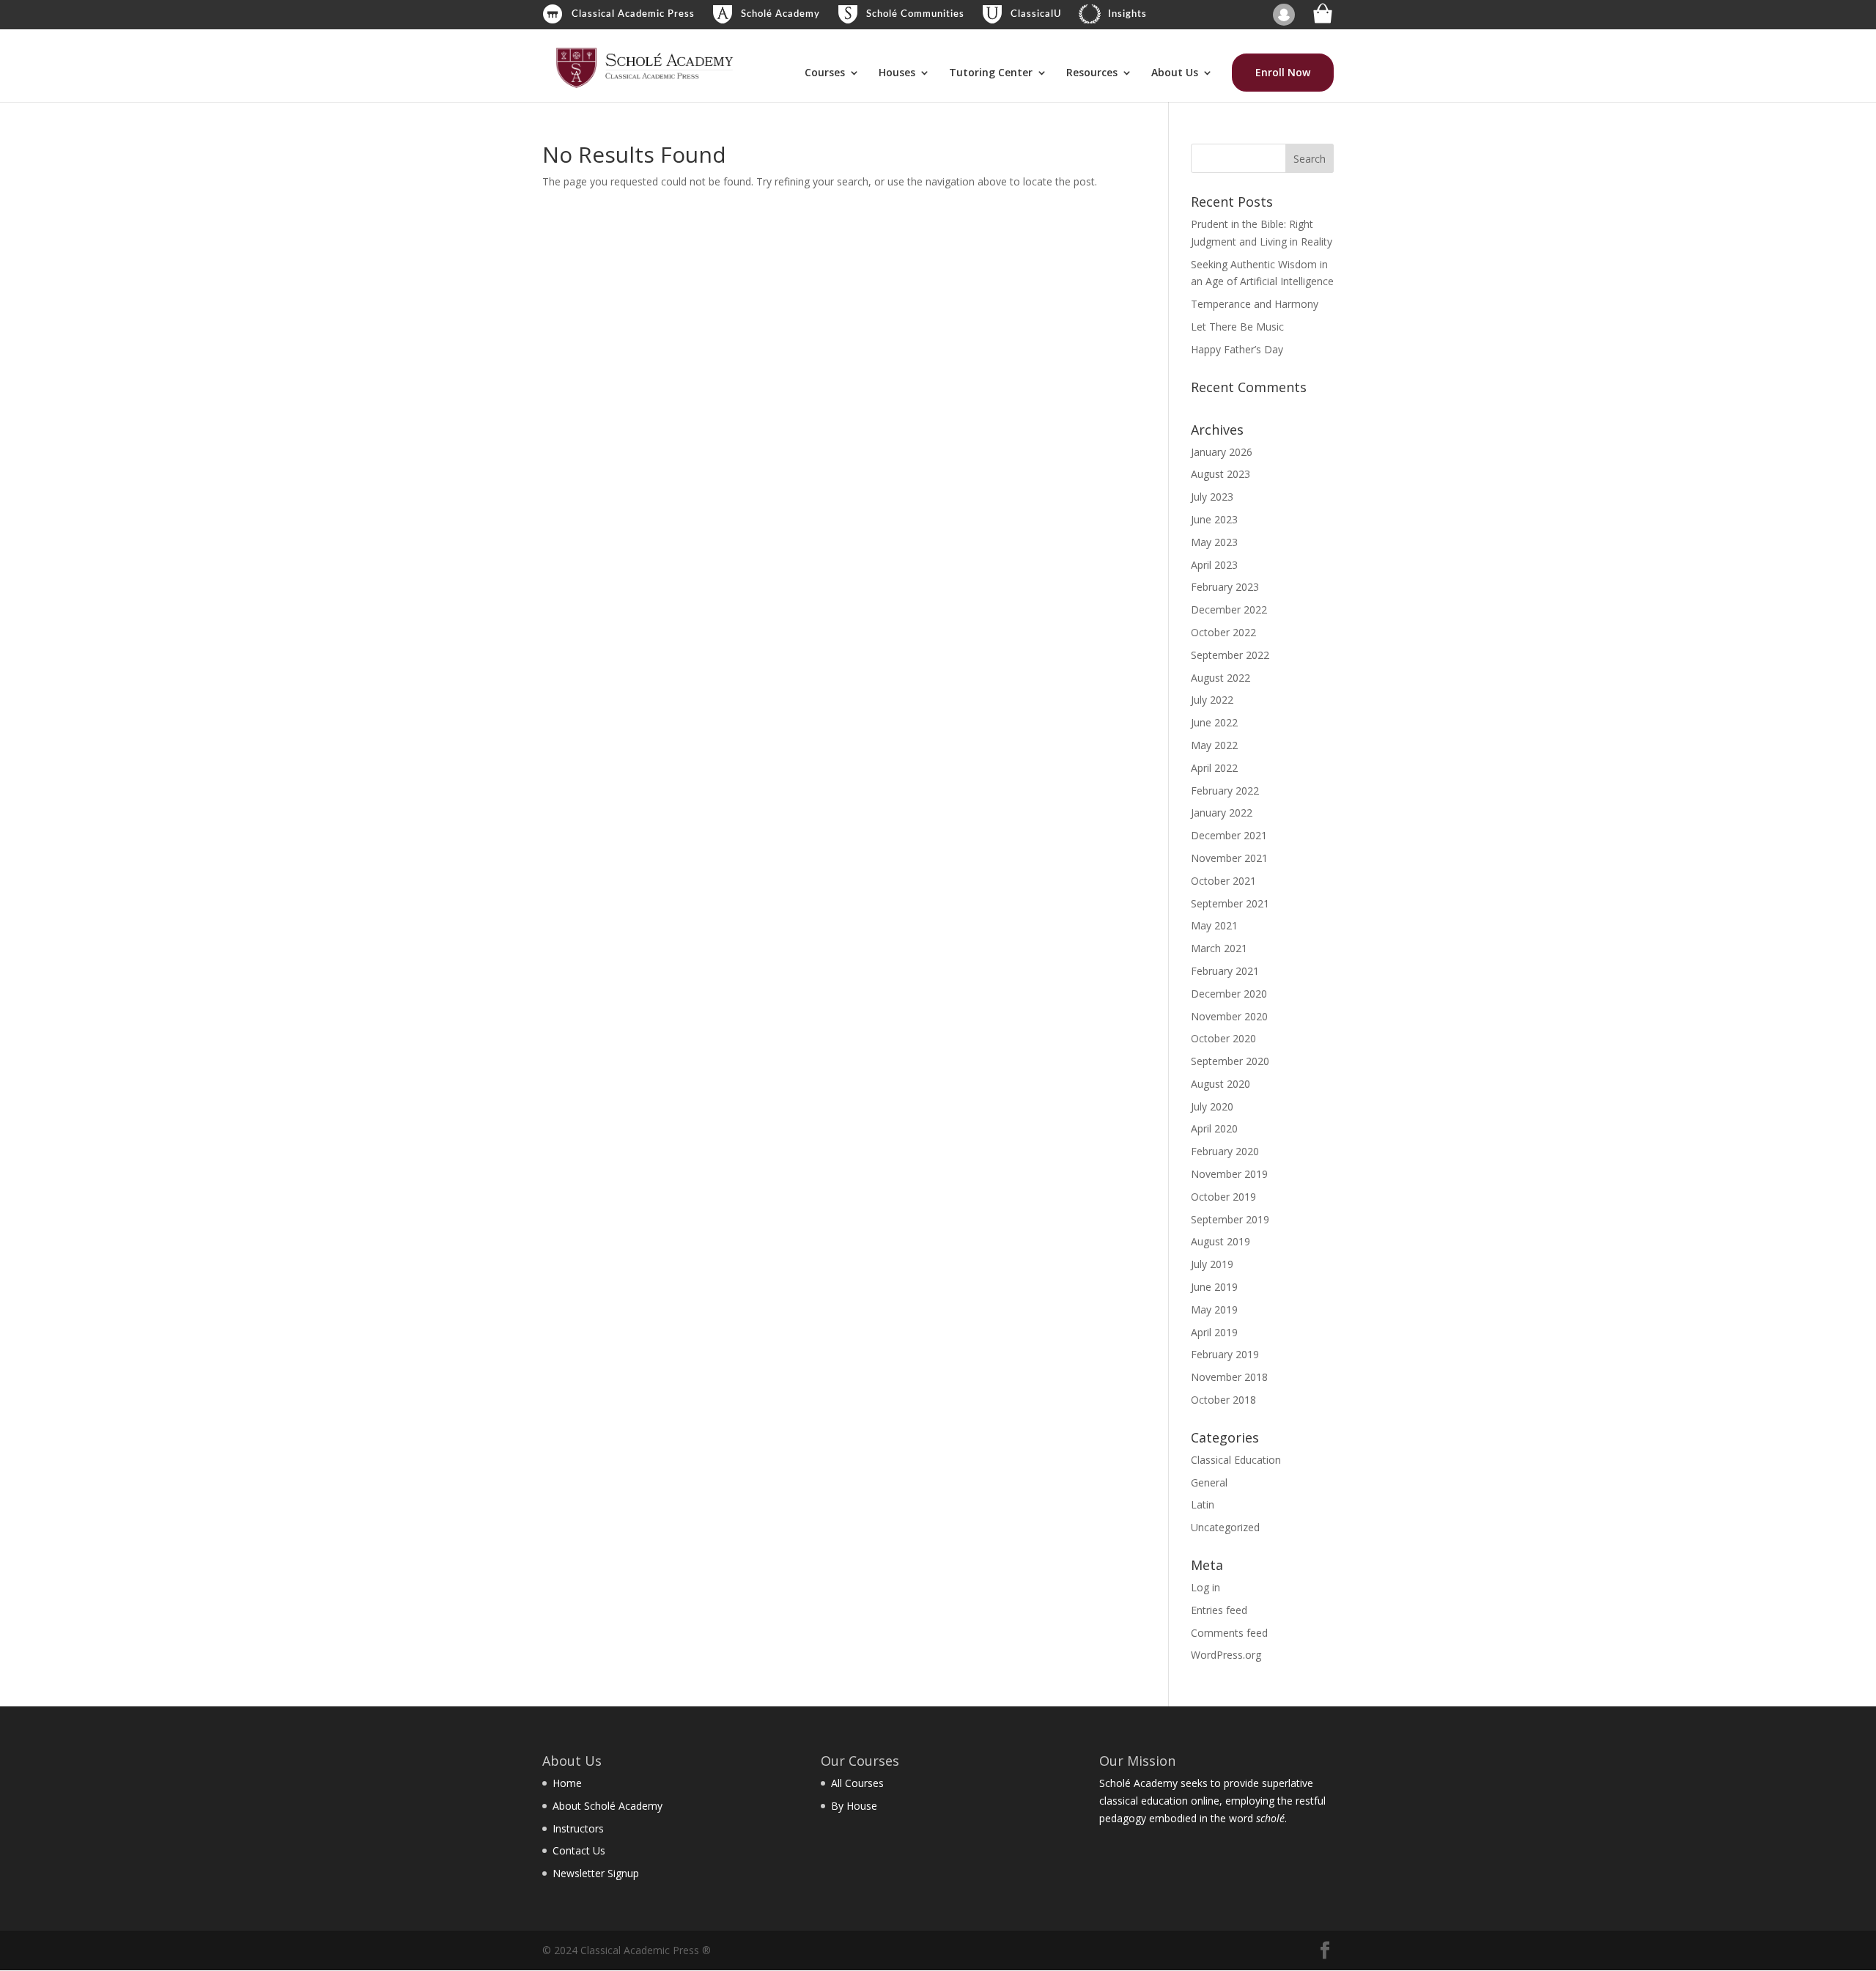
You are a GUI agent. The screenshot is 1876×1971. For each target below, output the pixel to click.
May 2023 (1214, 542)
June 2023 (1214, 519)
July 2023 (1212, 497)
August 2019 (1220, 1241)
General (1209, 1482)
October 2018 (1223, 1400)
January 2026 (1222, 452)
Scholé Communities (915, 14)
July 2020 (1212, 1106)
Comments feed (1229, 1633)
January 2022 (1222, 813)
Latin (1203, 1504)
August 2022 (1220, 678)
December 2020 (1229, 994)
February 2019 (1225, 1354)
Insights (1127, 14)
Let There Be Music (1237, 327)
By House (854, 1806)
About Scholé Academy (608, 1806)
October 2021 (1223, 881)
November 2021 (1229, 858)
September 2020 (1230, 1061)
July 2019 (1212, 1264)
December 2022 (1229, 609)
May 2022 (1214, 745)
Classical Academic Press (633, 14)
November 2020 (1229, 1016)
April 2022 (1214, 768)
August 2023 (1220, 474)
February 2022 (1225, 791)
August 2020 (1220, 1084)
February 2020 (1225, 1151)
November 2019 (1229, 1174)
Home (567, 1783)
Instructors (578, 1828)
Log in (1205, 1587)
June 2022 (1214, 722)
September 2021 (1230, 903)
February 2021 (1225, 971)
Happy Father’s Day (1237, 349)
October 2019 (1223, 1197)
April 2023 (1214, 565)
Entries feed (1219, 1610)
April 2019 (1214, 1332)
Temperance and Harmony (1255, 304)
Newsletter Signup (596, 1873)
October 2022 (1223, 632)
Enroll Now (1283, 72)
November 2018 (1229, 1377)
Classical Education (1236, 1460)
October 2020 (1223, 1038)
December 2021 (1229, 835)
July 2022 (1212, 700)
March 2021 (1219, 948)
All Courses (857, 1783)
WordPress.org (1226, 1655)
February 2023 (1225, 587)
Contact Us (579, 1850)
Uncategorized (1225, 1527)
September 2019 (1230, 1219)
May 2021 (1214, 925)
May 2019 (1214, 1309)
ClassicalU (1036, 14)
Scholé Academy (780, 14)
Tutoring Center (991, 73)
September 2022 (1230, 655)
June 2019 (1214, 1287)
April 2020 (1214, 1128)
